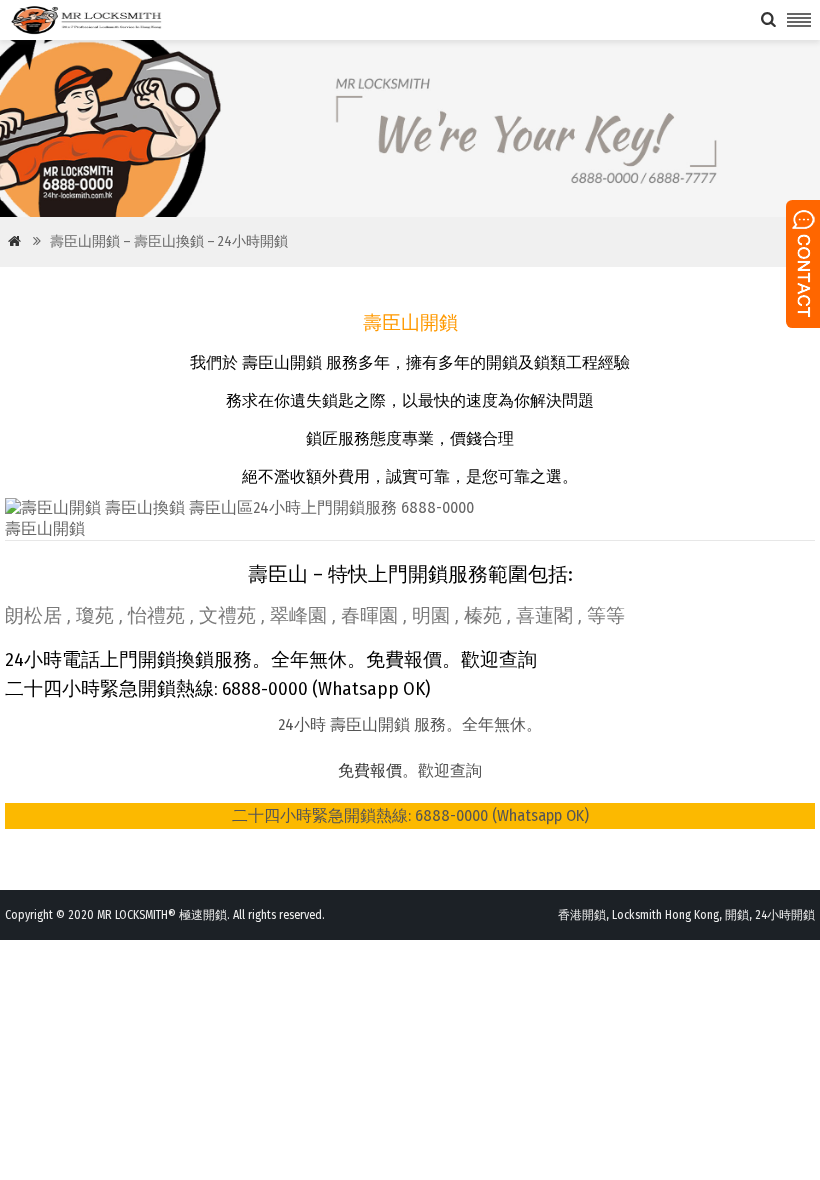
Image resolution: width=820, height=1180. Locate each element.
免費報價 (370, 770)
